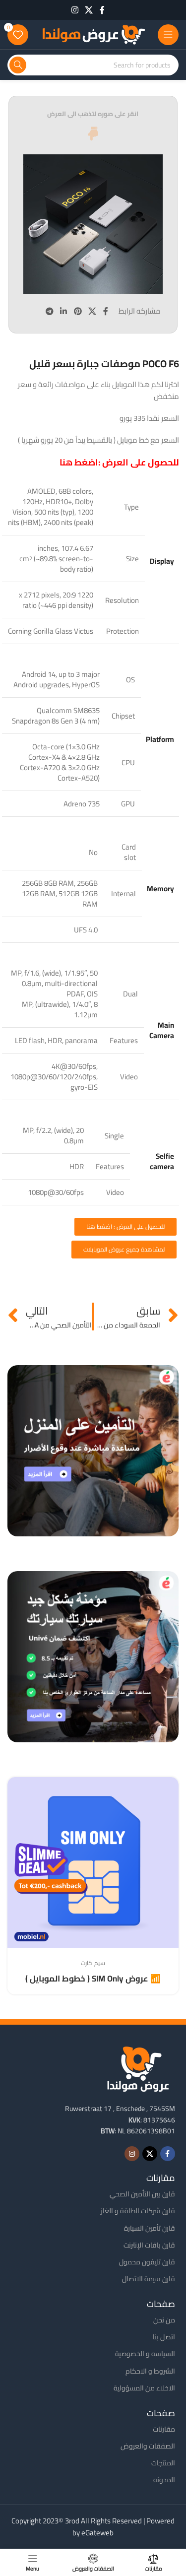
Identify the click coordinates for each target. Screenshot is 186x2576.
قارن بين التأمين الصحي (142, 2194)
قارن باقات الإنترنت (149, 2245)
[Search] (18, 65)
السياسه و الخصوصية (145, 2354)
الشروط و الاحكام (150, 2371)
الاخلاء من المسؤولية (144, 2388)
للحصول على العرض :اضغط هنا (119, 462)
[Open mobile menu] (168, 35)
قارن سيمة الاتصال (149, 2279)
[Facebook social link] (102, 10)
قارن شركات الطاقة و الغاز (138, 2211)
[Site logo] (93, 34)
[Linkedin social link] (64, 311)
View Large (16, 1786)
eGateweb (97, 2533)
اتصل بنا (164, 2337)
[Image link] (138, 2068)
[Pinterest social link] (78, 311)
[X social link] (89, 10)
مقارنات (164, 2429)
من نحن (164, 2320)
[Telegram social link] (49, 311)
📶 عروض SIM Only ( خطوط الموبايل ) (93, 1979)
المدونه (164, 2480)
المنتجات (163, 2463)
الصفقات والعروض (148, 2446)
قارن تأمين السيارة (150, 2228)
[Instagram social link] (75, 10)
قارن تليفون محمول (147, 2262)
